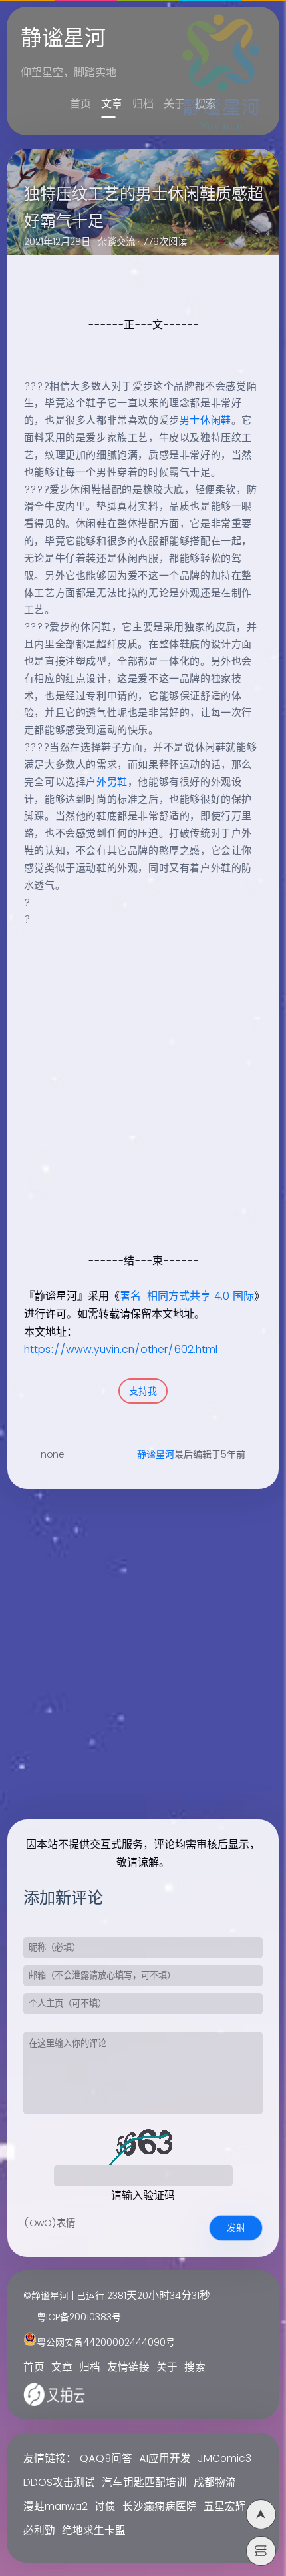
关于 (174, 104)
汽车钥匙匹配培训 (144, 2483)
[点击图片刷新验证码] (143, 2145)
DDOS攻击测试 (59, 2483)
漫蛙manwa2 (56, 2507)
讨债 (105, 2507)
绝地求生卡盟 (94, 2531)
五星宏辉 (225, 2507)
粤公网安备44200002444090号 (106, 2343)
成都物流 (215, 2483)
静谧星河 (156, 1455)
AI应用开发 (165, 2459)
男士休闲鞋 (206, 421)
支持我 (143, 1391)
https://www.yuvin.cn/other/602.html (121, 1350)
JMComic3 (224, 2459)
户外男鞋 (106, 782)
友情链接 (128, 2368)
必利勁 (39, 2531)
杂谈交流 (116, 242)
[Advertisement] (143, 1104)
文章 (112, 104)
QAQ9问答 (106, 2459)
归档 (143, 104)
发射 (236, 2228)
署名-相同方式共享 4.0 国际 (187, 1296)
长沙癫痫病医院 (160, 2507)
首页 (80, 104)
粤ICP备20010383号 (79, 2317)
